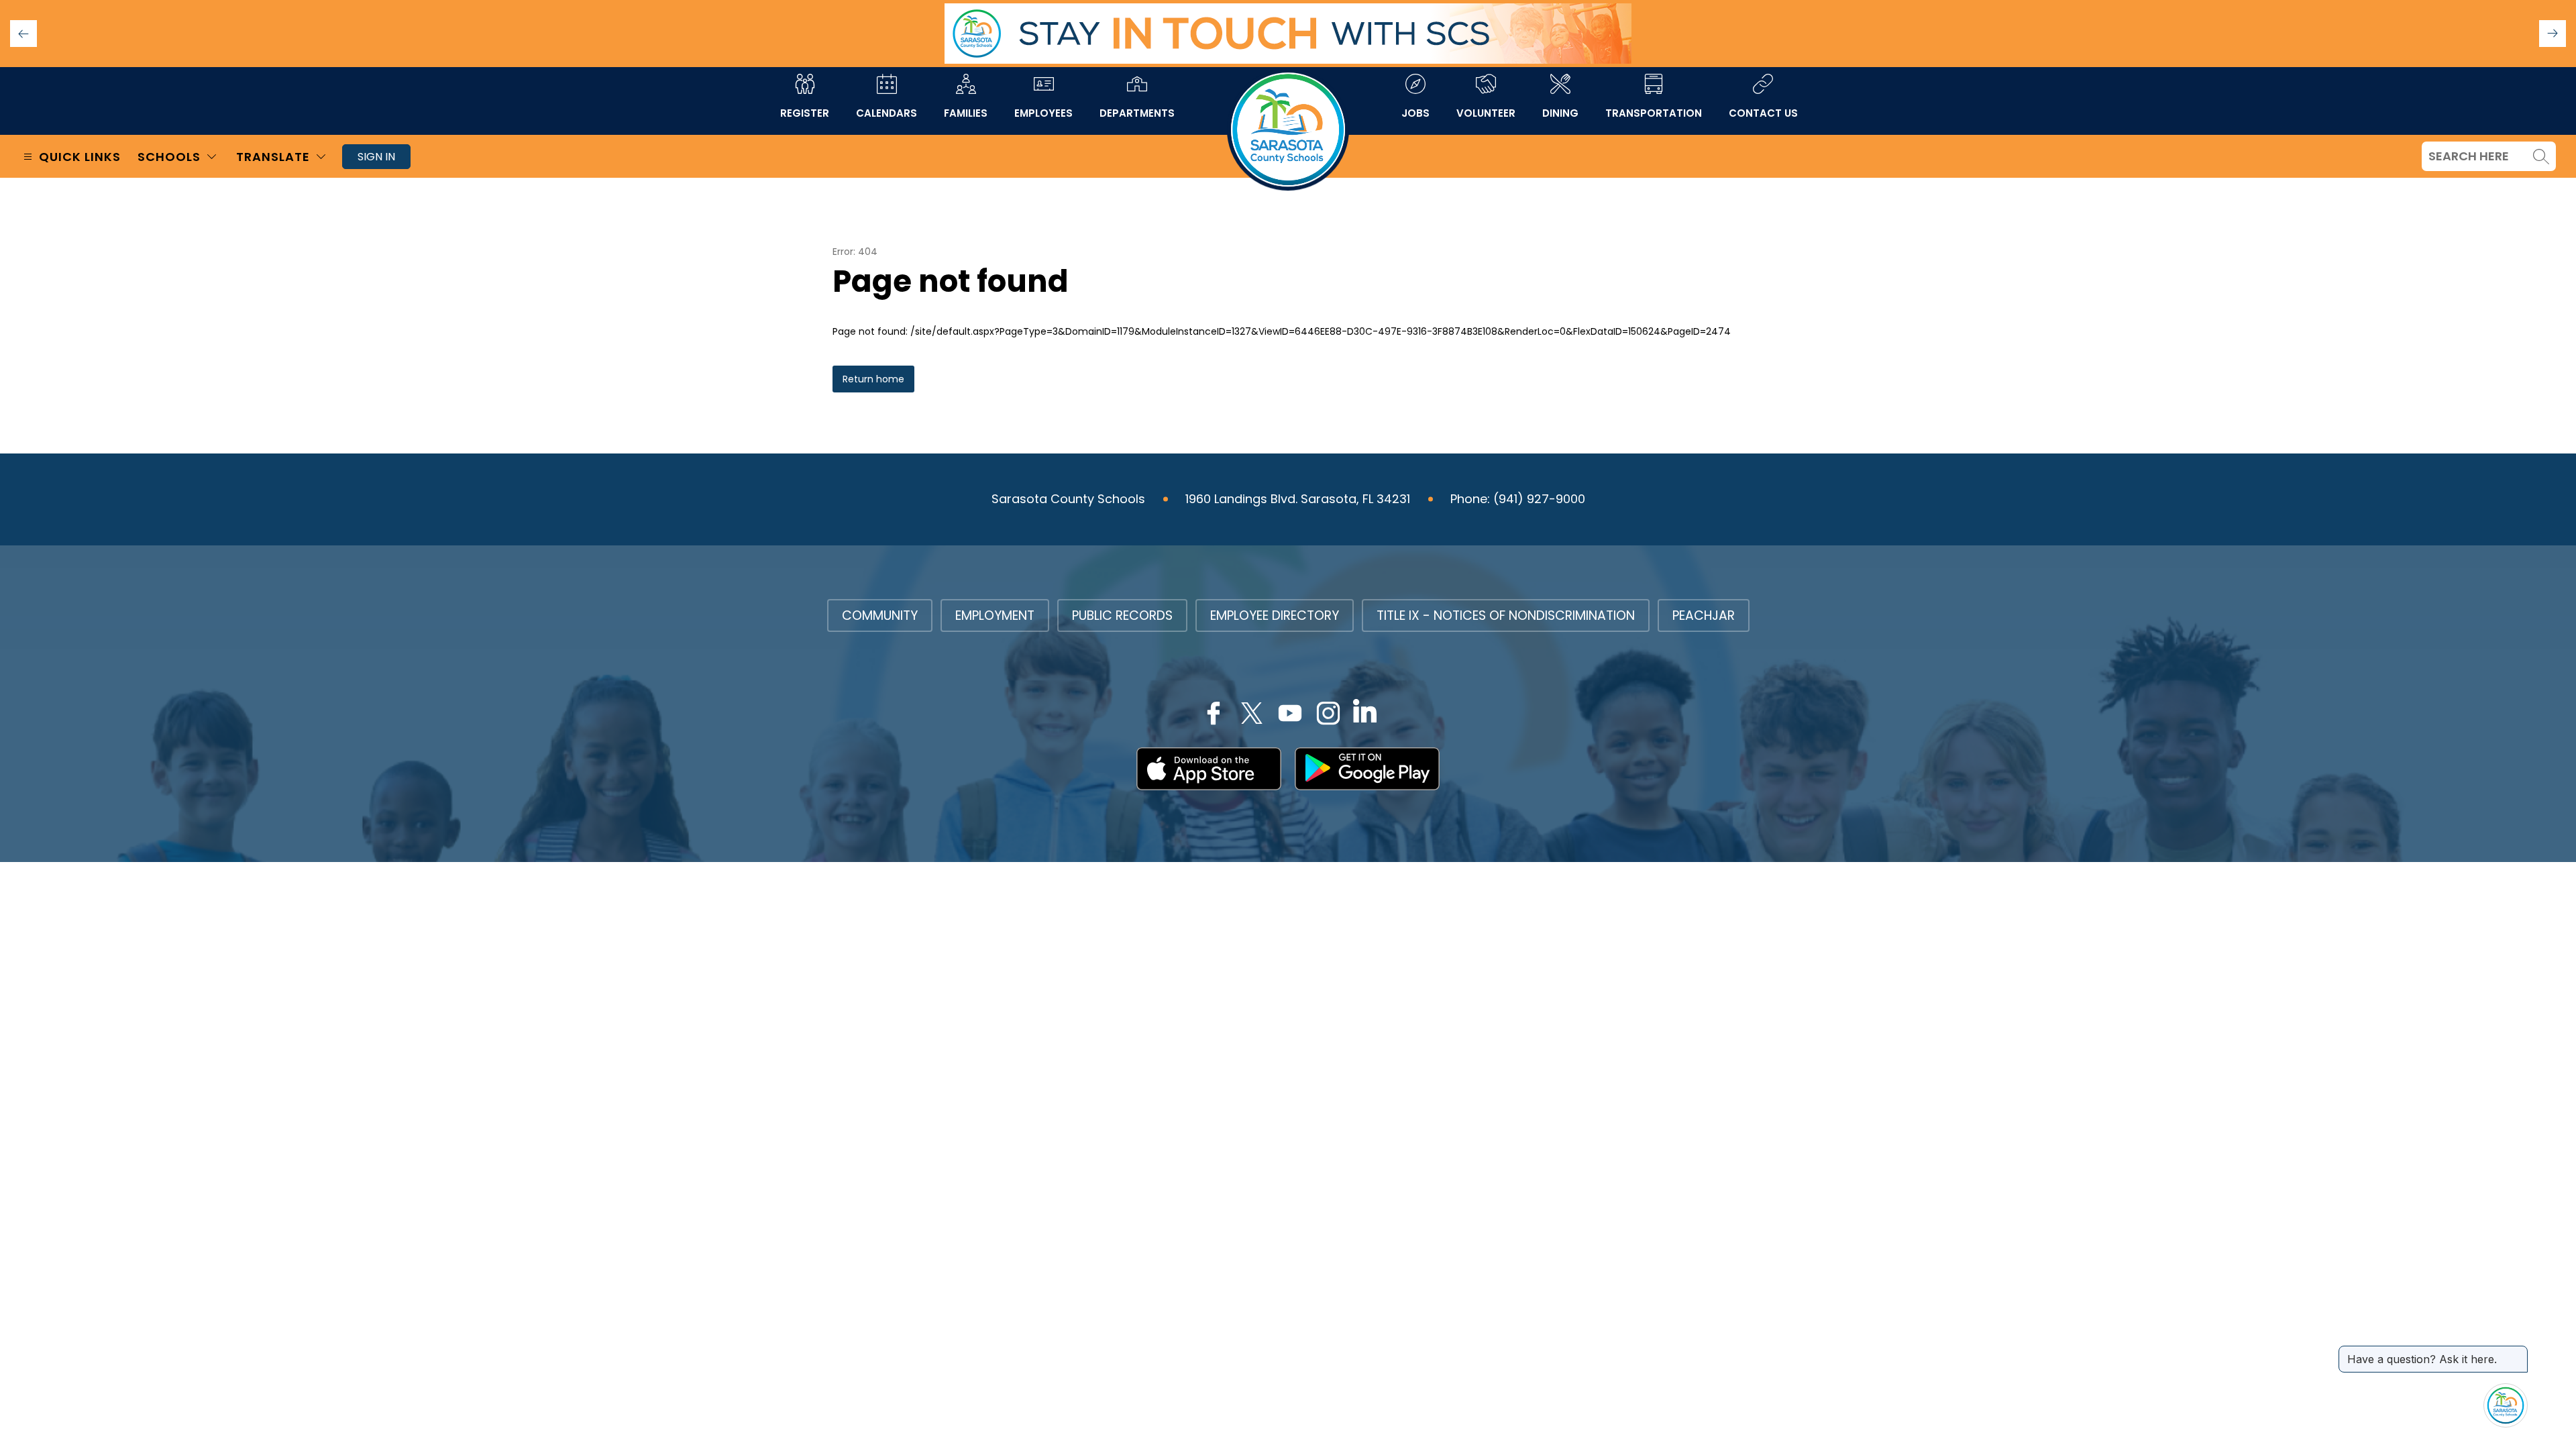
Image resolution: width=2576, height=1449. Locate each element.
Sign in (376, 157)
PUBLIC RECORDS (1122, 615)
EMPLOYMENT (995, 615)
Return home (873, 379)
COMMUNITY (880, 615)
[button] (2553, 34)
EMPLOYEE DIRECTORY (1275, 615)
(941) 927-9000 (1539, 499)
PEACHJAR (1704, 615)
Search (2541, 156)
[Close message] (2517, 1352)
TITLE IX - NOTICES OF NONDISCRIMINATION (1506, 615)
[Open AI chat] (2506, 1405)
